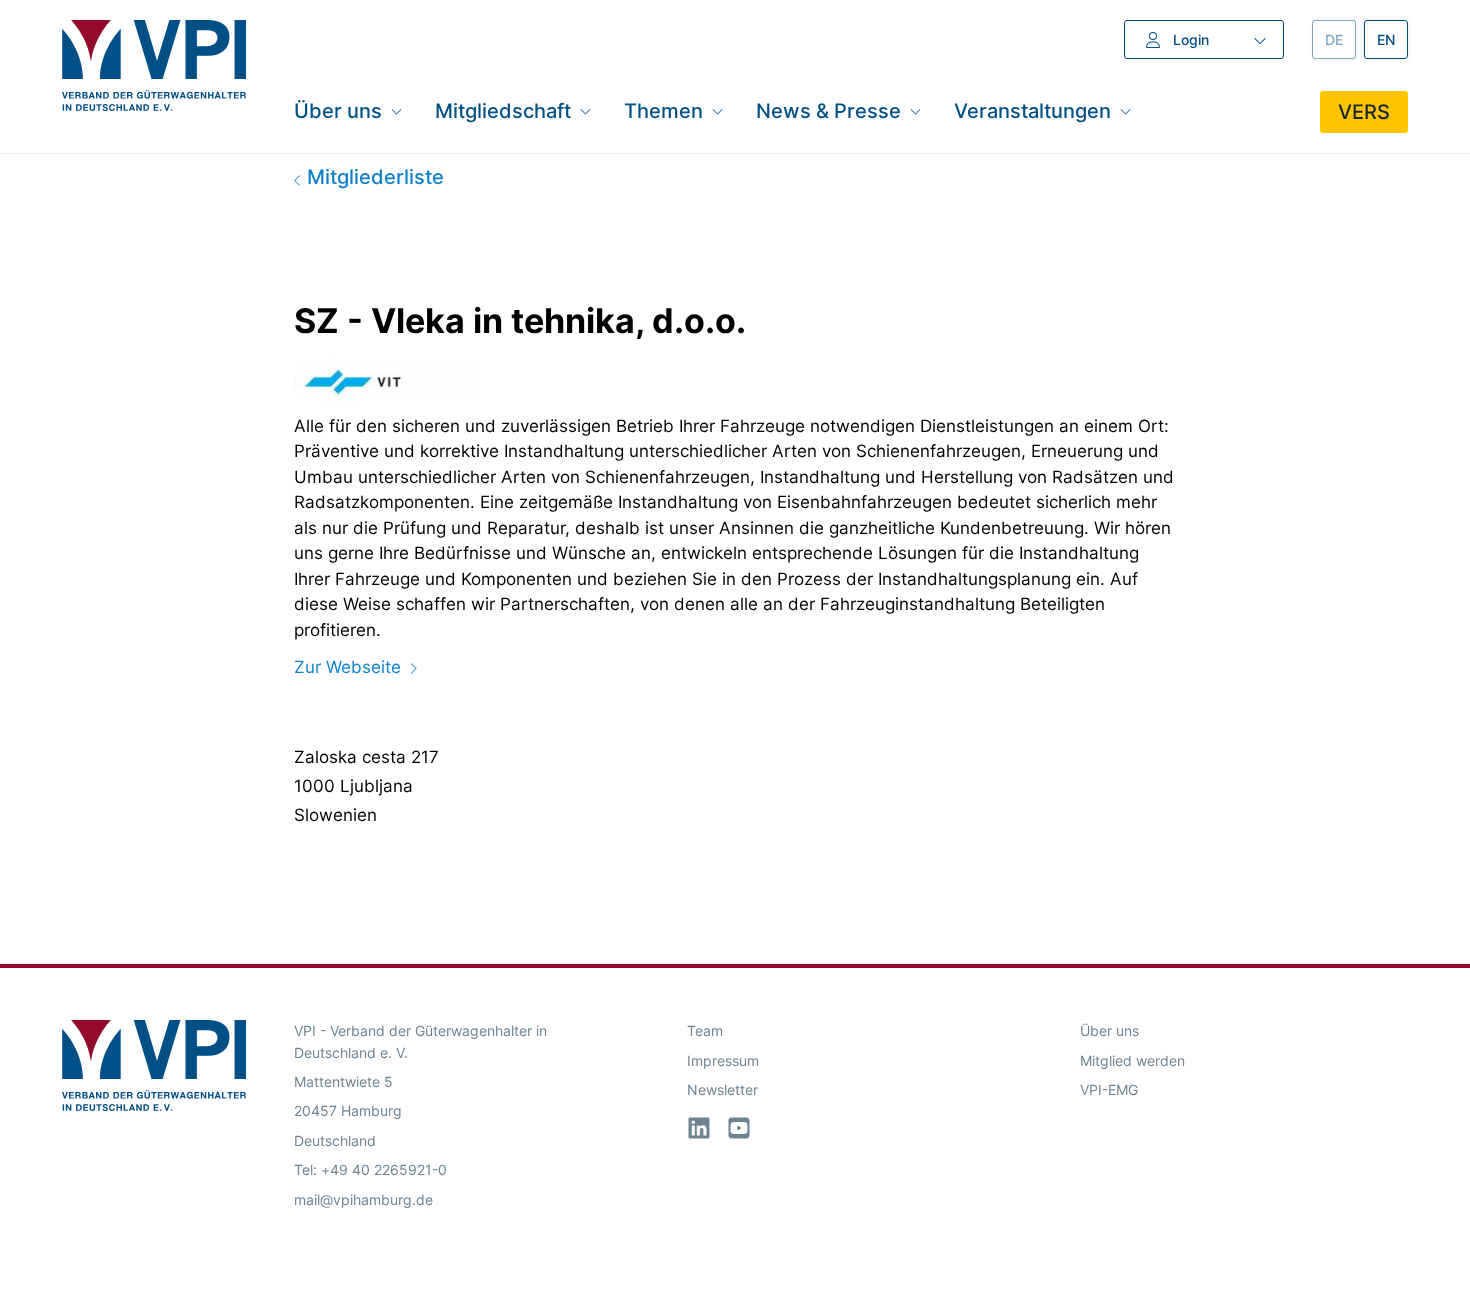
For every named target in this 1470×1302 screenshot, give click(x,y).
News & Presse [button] (828, 110)
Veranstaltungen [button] (1032, 110)
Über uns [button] (338, 110)
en (1392, 39)
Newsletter (722, 1089)
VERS (1364, 112)
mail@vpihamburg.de (363, 1199)
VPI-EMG (1109, 1089)
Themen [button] (663, 110)
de (1340, 39)
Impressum (723, 1060)
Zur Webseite (347, 667)
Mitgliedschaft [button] (503, 110)
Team (705, 1030)
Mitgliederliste (373, 176)
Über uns (1109, 1030)
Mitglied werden (1132, 1060)
